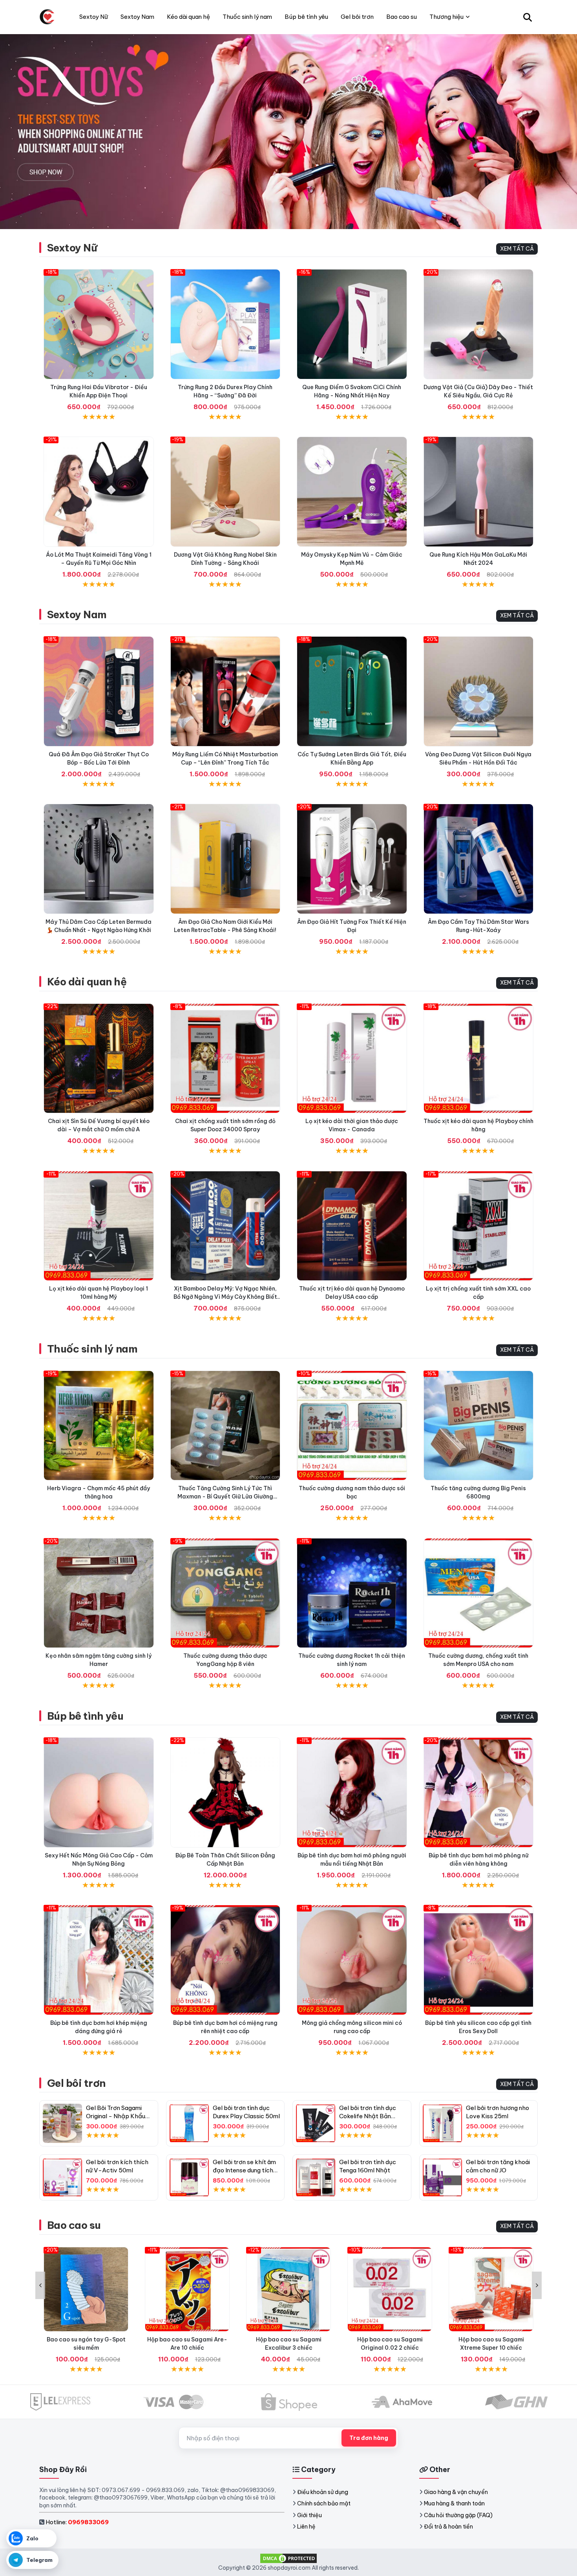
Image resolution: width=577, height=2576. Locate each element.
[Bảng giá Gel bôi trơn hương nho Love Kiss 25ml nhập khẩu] (442, 2123)
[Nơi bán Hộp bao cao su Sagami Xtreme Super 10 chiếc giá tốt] (491, 2289)
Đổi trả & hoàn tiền (448, 2527)
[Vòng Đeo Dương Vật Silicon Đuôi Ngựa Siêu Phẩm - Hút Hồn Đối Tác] (479, 691)
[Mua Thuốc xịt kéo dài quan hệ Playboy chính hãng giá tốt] (479, 1059)
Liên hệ (306, 2527)
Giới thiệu (309, 2515)
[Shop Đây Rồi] (47, 17)
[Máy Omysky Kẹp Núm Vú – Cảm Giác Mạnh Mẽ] (352, 492)
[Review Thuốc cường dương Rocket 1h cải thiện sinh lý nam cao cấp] (352, 1593)
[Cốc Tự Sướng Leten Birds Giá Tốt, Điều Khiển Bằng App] (352, 691)
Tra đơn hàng (369, 2438)
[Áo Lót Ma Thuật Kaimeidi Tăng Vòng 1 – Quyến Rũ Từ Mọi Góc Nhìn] (99, 492)
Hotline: (77, 2522)
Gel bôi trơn (76, 2083)
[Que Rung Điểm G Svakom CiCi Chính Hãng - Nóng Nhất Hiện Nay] (352, 324)
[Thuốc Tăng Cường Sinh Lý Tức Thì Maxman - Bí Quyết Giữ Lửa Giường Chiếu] (226, 1426)
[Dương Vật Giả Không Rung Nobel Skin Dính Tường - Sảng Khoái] (226, 492)
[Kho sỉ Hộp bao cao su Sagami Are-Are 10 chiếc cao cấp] (187, 2289)
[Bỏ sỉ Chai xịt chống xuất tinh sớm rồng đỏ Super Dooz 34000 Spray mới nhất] (226, 1059)
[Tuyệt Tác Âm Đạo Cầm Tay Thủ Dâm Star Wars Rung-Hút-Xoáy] (479, 859)
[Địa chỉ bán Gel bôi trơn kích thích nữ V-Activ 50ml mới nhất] (62, 2177)
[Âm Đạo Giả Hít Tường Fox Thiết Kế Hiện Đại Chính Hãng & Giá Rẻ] (352, 859)
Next (537, 2285)
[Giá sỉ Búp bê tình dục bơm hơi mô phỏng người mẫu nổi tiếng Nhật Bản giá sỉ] (352, 1792)
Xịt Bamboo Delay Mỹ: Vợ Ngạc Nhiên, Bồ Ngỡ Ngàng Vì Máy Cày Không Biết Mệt (225, 1297)
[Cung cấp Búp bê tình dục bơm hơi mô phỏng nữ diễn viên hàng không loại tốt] (479, 1792)
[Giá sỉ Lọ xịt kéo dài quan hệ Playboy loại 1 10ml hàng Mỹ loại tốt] (99, 1226)
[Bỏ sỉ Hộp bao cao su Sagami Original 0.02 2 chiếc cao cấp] (390, 2289)
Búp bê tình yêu (85, 1716)
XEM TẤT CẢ (517, 249)
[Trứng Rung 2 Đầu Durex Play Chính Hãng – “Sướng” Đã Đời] (226, 324)
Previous (40, 2285)
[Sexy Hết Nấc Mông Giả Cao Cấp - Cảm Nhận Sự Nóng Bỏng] (99, 1792)
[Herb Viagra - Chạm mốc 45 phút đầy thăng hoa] (99, 1426)
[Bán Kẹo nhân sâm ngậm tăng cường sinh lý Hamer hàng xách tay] (99, 1593)
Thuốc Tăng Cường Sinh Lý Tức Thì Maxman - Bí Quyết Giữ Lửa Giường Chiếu (225, 1496)
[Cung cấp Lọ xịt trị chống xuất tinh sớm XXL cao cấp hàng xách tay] (479, 1226)
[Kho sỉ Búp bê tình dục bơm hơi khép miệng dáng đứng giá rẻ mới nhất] (99, 1960)
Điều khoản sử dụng (323, 2492)
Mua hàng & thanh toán (454, 2503)
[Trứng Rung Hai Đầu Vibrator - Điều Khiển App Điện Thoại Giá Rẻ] (99, 324)
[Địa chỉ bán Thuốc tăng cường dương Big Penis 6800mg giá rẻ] (479, 1426)
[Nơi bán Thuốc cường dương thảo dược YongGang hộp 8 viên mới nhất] (226, 1593)
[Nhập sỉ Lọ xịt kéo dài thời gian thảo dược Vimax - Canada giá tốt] (352, 1059)
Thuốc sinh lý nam (92, 1349)
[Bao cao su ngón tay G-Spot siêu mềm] (86, 2289)
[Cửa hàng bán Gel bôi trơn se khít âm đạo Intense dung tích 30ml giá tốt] (189, 2177)
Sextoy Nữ (72, 248)
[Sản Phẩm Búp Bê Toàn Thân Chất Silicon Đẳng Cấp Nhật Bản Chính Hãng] (226, 1792)
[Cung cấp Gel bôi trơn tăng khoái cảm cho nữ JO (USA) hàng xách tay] (442, 2177)
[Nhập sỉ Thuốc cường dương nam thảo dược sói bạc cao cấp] (352, 1426)
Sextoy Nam (77, 614)
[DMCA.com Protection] (288, 2558)
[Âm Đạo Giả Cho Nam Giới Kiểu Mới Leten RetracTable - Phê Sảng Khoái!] (226, 859)
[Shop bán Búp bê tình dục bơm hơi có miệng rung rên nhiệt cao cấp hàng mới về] (226, 1960)
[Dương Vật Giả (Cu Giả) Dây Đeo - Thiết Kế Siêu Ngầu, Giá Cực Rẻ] (479, 324)
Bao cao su (74, 2225)
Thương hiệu (446, 17)
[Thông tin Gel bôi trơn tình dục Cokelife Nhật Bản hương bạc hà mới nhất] (316, 2123)
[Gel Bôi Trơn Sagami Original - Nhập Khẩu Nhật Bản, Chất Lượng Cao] (62, 2123)
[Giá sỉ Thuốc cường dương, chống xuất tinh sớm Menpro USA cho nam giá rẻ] (479, 1593)
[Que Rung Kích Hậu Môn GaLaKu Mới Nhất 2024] (479, 492)
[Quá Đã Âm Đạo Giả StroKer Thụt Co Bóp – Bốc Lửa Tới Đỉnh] (99, 691)
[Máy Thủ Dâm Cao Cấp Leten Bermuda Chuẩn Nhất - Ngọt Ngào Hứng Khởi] (99, 859)
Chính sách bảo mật (324, 2503)
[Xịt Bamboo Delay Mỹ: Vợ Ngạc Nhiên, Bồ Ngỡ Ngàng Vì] (226, 1226)
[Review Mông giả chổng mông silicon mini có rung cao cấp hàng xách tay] (352, 1960)
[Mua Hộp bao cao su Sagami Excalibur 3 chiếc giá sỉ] (288, 2289)
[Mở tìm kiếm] (528, 17)
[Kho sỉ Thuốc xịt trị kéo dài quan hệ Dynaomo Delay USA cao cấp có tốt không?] (352, 1226)
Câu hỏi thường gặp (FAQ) (458, 2515)
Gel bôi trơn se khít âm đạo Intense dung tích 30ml (244, 2170)
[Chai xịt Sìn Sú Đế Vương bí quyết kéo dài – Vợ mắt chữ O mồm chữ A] (99, 1059)
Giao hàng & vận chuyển (456, 2492)
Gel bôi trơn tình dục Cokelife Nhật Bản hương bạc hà (368, 2116)
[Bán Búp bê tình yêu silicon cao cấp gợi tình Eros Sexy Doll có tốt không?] (479, 1960)
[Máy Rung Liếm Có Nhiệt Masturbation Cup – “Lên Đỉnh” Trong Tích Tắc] (226, 691)
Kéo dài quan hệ (87, 982)
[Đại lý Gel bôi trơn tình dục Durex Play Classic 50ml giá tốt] (189, 2123)
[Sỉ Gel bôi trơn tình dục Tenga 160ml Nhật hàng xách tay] (316, 2177)
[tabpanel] (288, 131)
